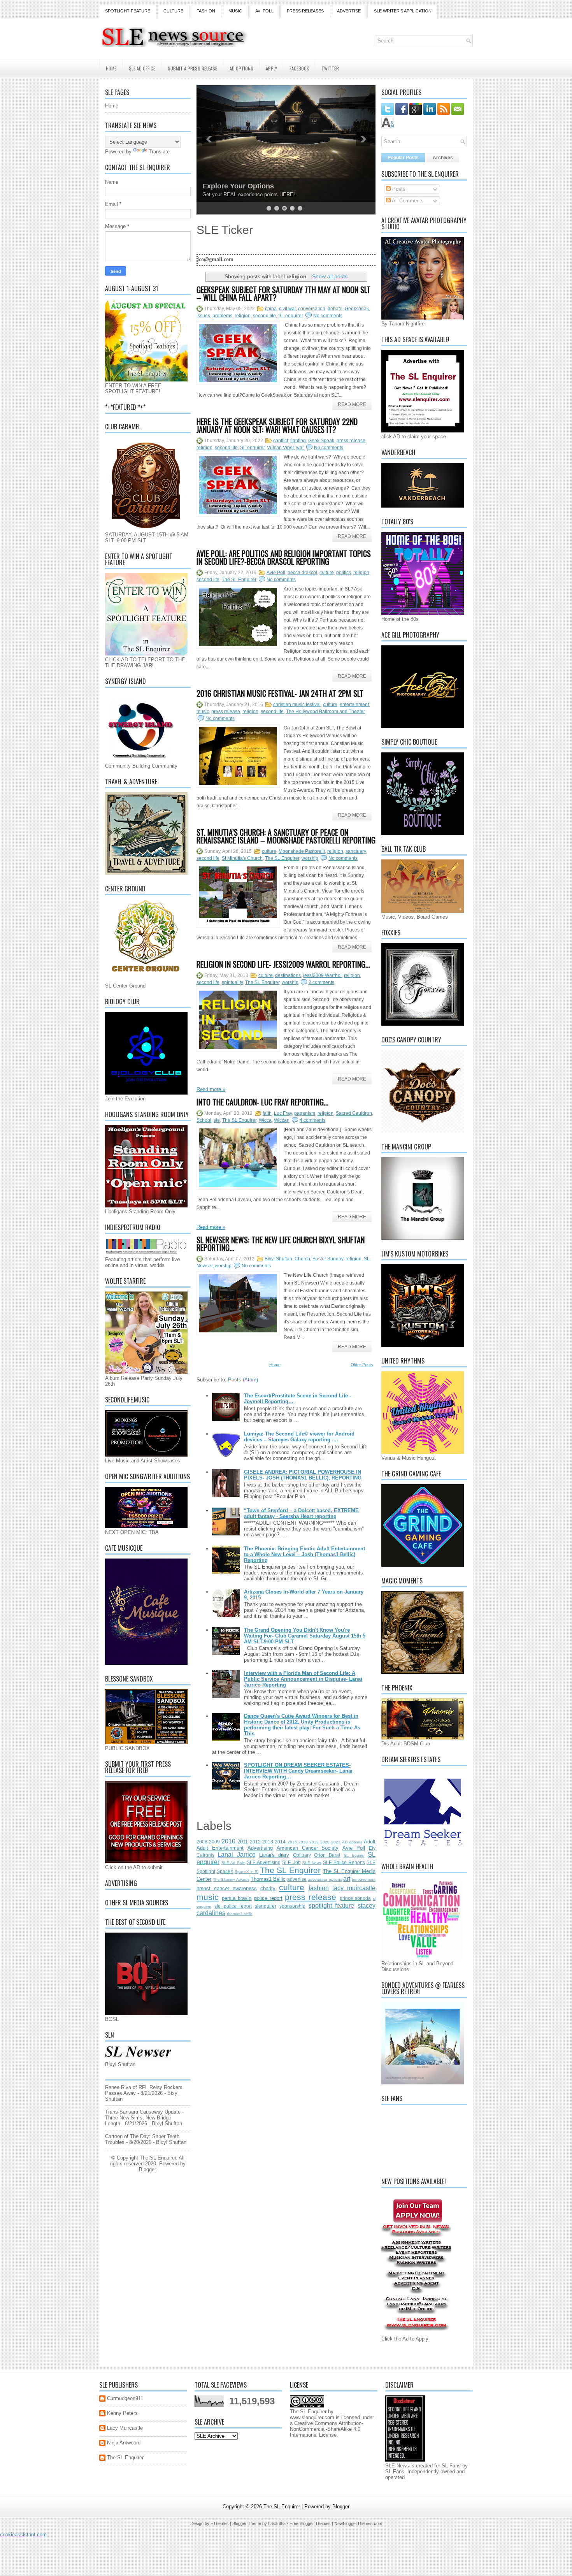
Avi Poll (264, 11)
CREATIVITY (223, 186)
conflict (281, 441)
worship (310, 858)
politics (344, 573)
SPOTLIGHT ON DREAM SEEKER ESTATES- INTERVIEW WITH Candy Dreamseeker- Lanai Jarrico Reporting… (298, 1771)
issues (203, 316)
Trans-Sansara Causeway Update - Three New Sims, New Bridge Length (144, 2118)
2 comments (321, 982)
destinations (288, 975)
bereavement (364, 1879)
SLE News (312, 1863)
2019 (314, 1842)
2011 (243, 1842)
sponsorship (292, 1906)
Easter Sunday (328, 1259)
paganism (305, 1113)
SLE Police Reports (344, 1862)
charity (268, 1888)
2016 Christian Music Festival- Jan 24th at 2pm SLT (280, 693)
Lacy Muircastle (125, 2428)
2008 (202, 1842)
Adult (370, 1842)
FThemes (220, 2523)
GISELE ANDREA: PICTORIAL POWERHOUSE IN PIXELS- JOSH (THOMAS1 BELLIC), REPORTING (303, 1475)
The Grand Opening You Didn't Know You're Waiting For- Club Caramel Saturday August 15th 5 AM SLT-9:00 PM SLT (305, 1636)
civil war (287, 309)
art (347, 1879)
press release (351, 441)
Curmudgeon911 (125, 2398)
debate (335, 309)
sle (217, 1120)
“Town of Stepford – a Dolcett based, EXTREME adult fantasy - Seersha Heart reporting (301, 1513)
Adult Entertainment (220, 1848)
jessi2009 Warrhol (322, 975)
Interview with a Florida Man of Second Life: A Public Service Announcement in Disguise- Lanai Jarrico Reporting (303, 1679)
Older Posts (362, 1365)
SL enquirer (291, 316)
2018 (303, 1842)
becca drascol (302, 573)
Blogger (147, 2169)
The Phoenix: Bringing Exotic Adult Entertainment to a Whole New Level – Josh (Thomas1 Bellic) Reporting (304, 1554)
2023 (336, 1842)
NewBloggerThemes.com (358, 2523)
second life (264, 316)
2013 (268, 1842)
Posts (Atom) (243, 1380)
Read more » (211, 1089)
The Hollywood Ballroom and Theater (325, 712)
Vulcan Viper (280, 448)
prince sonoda (355, 1898)
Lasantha (277, 2523)
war (300, 448)
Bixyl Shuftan (278, 1259)
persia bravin (237, 1898)
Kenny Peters (122, 2413)
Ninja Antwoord (124, 2443)
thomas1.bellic (240, 1914)
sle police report (233, 1906)
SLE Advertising (264, 1862)
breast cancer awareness (227, 1888)
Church (302, 1259)
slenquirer (266, 1906)
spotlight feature (332, 1906)
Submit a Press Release (192, 68)
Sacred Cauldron (354, 1113)
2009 (214, 1842)
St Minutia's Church (242, 858)
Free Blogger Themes (310, 2523)
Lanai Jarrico (236, 1855)
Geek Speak (321, 441)
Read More (352, 404)
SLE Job (291, 1862)
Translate (159, 152)
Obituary (302, 1855)
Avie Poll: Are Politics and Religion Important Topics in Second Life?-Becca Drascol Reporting (284, 557)
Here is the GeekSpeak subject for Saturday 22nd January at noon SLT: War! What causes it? (277, 425)
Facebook (299, 68)
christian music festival (297, 705)
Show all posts (330, 276)
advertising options (325, 1879)
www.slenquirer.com (312, 2417)
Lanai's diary (274, 1855)
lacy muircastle (354, 1888)
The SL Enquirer (239, 580)
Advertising (260, 1848)
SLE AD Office (142, 68)
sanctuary (356, 851)
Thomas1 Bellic (268, 1879)
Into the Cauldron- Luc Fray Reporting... (262, 1102)
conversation (312, 309)
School (204, 1120)
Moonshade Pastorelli (302, 851)
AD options (352, 1842)
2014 (280, 1842)
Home (111, 68)
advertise (297, 1879)
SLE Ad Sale (233, 1863)
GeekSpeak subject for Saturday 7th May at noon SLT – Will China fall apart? (283, 293)
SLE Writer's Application (403, 11)
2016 (292, 1842)
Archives (443, 158)
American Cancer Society (308, 1848)
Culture (173, 11)
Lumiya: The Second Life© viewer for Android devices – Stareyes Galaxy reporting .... (299, 1437)
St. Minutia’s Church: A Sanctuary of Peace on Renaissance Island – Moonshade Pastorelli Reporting (286, 836)
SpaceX (225, 1871)
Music (235, 11)
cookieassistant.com (23, 2535)
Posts (398, 189)
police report (268, 1898)
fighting (298, 441)
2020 (325, 1842)
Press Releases (305, 11)
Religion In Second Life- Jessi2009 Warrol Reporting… (283, 964)
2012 (255, 1842)
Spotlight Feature (128, 11)
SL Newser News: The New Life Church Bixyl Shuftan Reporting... (281, 1244)
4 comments (312, 1120)
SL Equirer (354, 1855)
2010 (228, 1841)
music (203, 712)
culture (327, 573)
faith (267, 1113)
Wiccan (282, 1120)
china (271, 309)
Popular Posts (403, 158)
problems (222, 316)
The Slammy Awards (231, 1879)
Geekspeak (357, 309)
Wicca (265, 1120)
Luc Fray (283, 1113)
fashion (319, 1888)
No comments (328, 316)
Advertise (349, 11)
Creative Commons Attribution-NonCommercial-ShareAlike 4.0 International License (326, 2429)
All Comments (407, 201)
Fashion (206, 11)
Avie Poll (276, 573)
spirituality (232, 982)
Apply (271, 68)
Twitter (330, 68)
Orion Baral (327, 1855)
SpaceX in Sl (247, 1872)
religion (243, 316)
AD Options (241, 68)
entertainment (354, 705)
